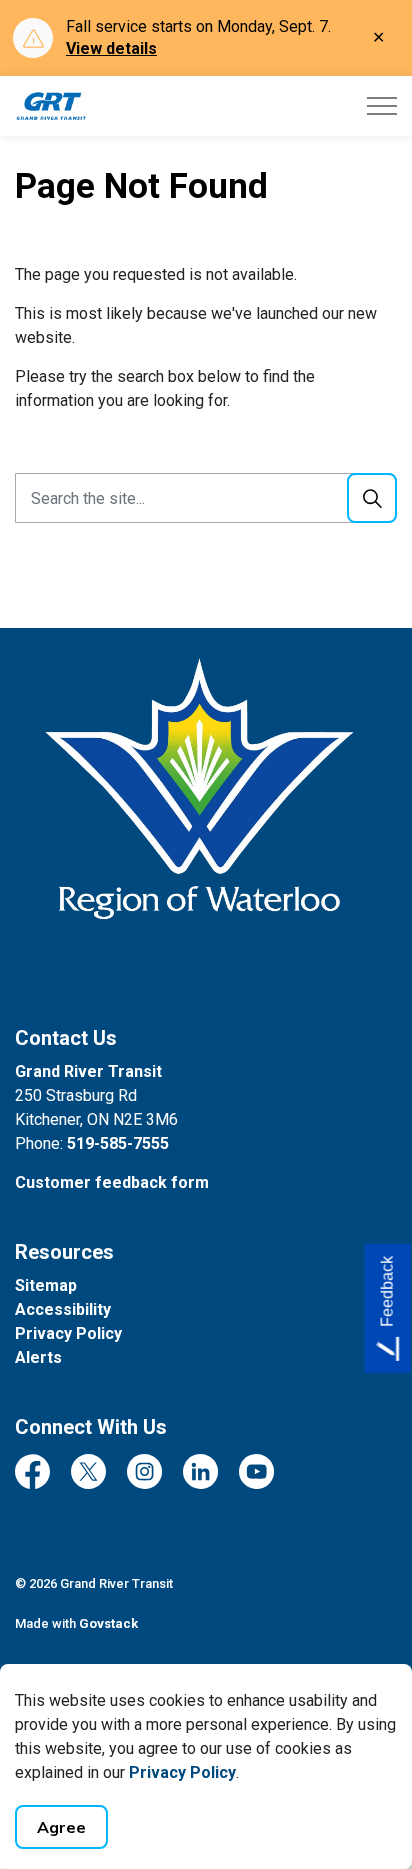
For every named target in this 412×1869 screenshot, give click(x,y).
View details (111, 48)
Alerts (38, 1357)
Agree (61, 1827)
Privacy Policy (182, 1772)
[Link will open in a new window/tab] (206, 819)
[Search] (372, 498)
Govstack (108, 1623)
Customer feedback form (112, 1182)
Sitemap (46, 1285)
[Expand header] (382, 106)
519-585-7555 (118, 1143)
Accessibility (63, 1309)
